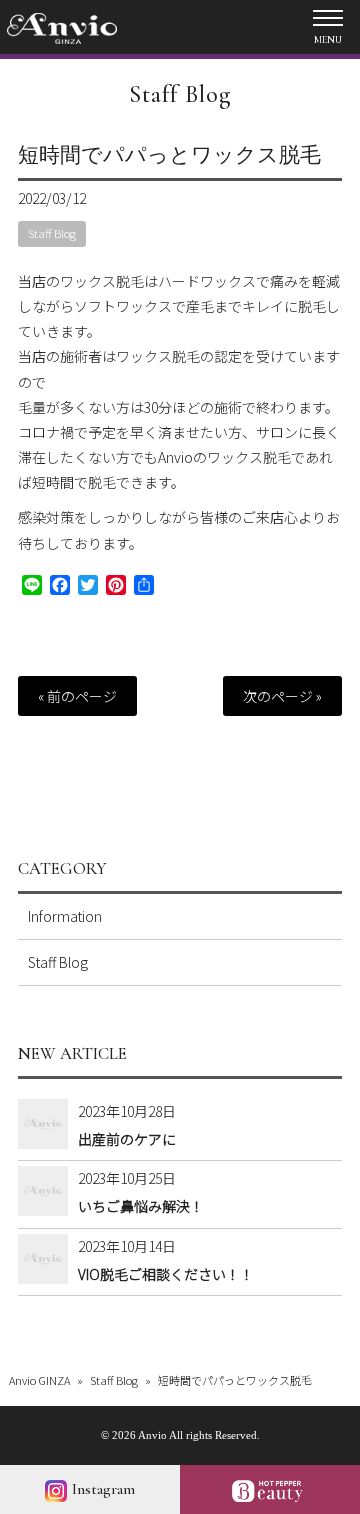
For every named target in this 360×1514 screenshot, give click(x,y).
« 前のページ (77, 696)
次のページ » (282, 696)
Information (65, 916)
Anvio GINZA (39, 1380)
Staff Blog (180, 94)
